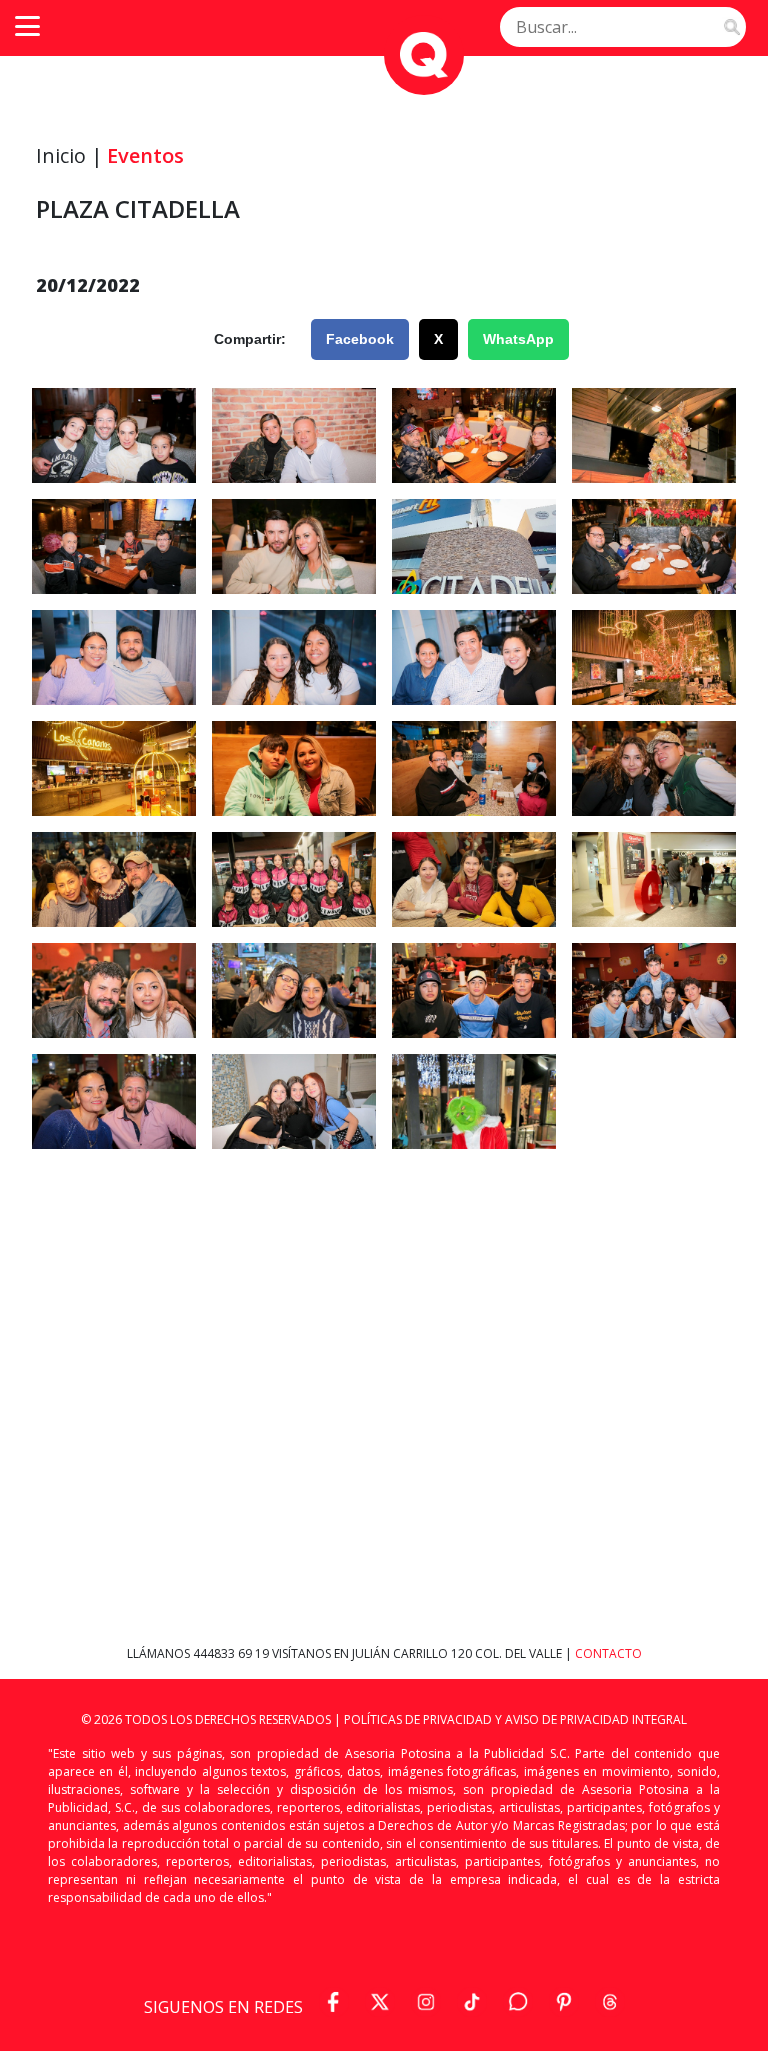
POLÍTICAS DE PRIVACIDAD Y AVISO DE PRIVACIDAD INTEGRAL (515, 1719)
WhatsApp (518, 339)
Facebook (360, 339)
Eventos (145, 155)
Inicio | (69, 155)
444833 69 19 (232, 1653)
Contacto (608, 1653)
